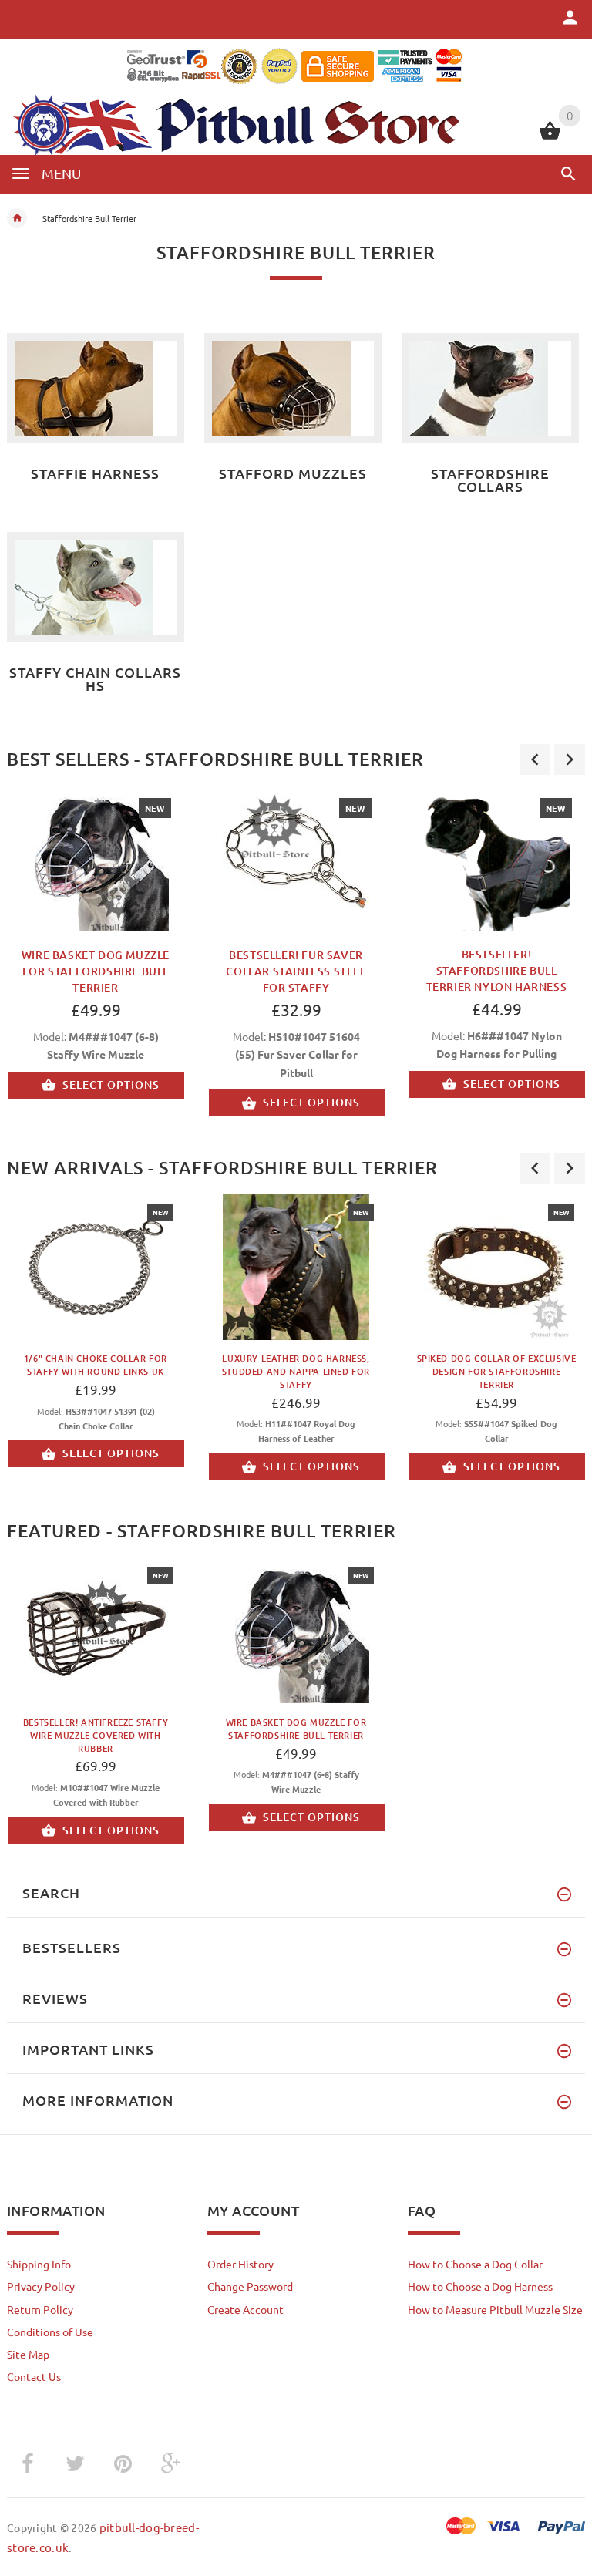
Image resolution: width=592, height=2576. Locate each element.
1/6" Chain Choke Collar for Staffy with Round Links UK (96, 1365)
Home (17, 218)
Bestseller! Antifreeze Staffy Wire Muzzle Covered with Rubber (96, 1735)
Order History (240, 2264)
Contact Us (34, 2376)
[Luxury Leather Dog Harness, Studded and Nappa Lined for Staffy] (296, 1267)
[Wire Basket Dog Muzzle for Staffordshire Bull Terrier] (96, 858)
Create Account (246, 2309)
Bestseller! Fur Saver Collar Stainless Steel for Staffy (296, 971)
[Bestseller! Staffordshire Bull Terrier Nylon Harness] (496, 858)
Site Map (28, 2354)
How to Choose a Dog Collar (475, 2264)
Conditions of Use (50, 2332)
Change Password (250, 2286)
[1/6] (96, 1267)
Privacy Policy (41, 2286)
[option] (296, 962)
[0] (550, 137)
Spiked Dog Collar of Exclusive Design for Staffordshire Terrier (497, 1371)
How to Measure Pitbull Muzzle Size (495, 2309)
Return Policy (40, 2309)
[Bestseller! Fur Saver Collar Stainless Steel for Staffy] (296, 858)
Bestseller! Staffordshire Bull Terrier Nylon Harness (497, 970)
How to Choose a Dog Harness (480, 2286)
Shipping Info (39, 2264)
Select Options (111, 1084)
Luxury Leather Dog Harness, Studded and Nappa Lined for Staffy (296, 1371)
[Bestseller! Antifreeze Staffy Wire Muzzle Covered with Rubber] (96, 1630)
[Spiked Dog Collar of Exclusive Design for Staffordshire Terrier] (496, 1267)
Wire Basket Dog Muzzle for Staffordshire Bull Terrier (96, 971)
